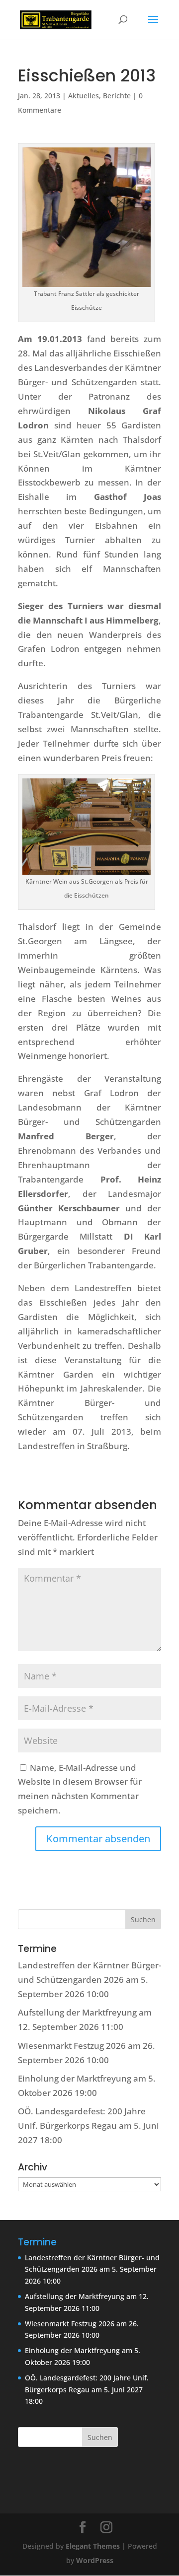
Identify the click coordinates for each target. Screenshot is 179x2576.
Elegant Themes (93, 2546)
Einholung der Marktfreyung (75, 2078)
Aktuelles (84, 96)
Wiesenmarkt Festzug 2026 (72, 2046)
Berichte (117, 96)
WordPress (95, 2560)
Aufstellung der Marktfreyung (77, 2012)
